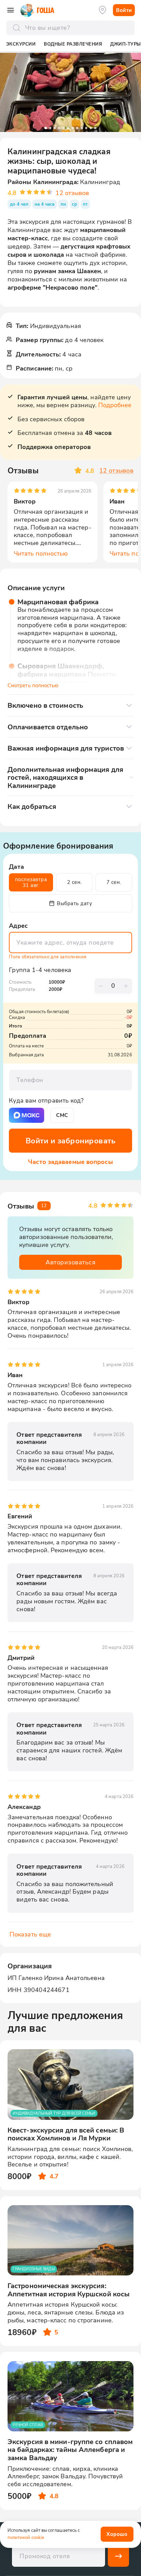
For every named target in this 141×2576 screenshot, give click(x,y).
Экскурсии (21, 44)
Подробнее (115, 405)
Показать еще (30, 1934)
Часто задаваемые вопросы (70, 1162)
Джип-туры (126, 44)
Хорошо (117, 2534)
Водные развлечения (73, 44)
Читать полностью (41, 554)
